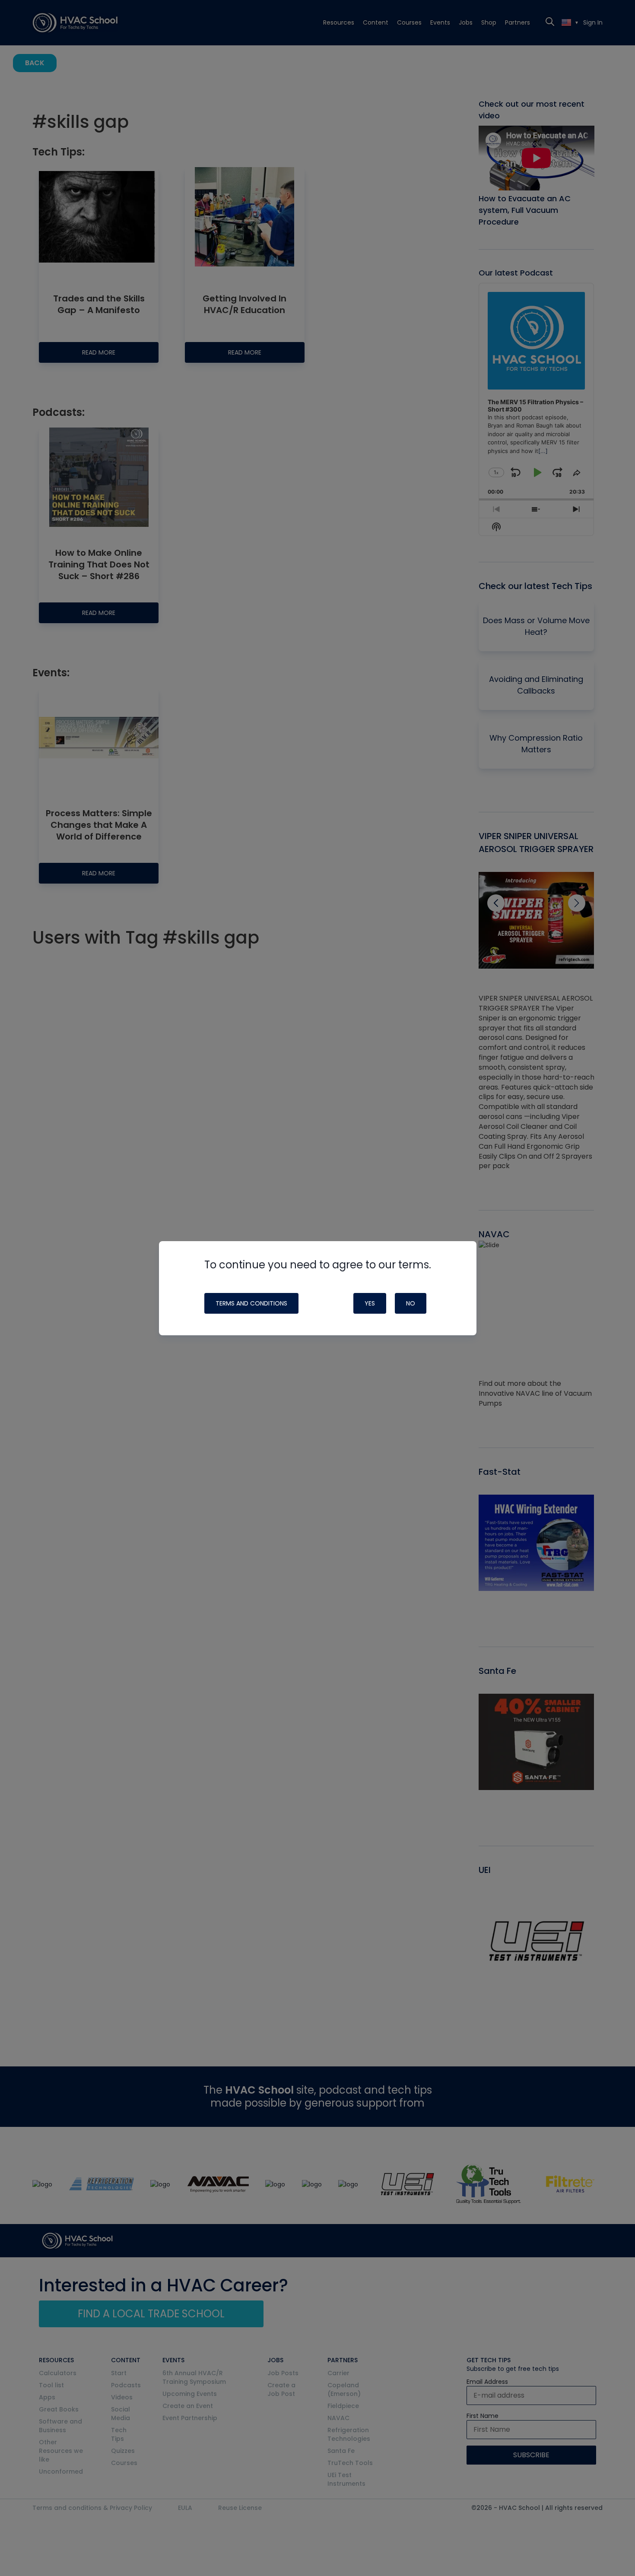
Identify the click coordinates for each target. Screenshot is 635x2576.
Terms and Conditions (251, 1303)
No (411, 1303)
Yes (370, 1303)
